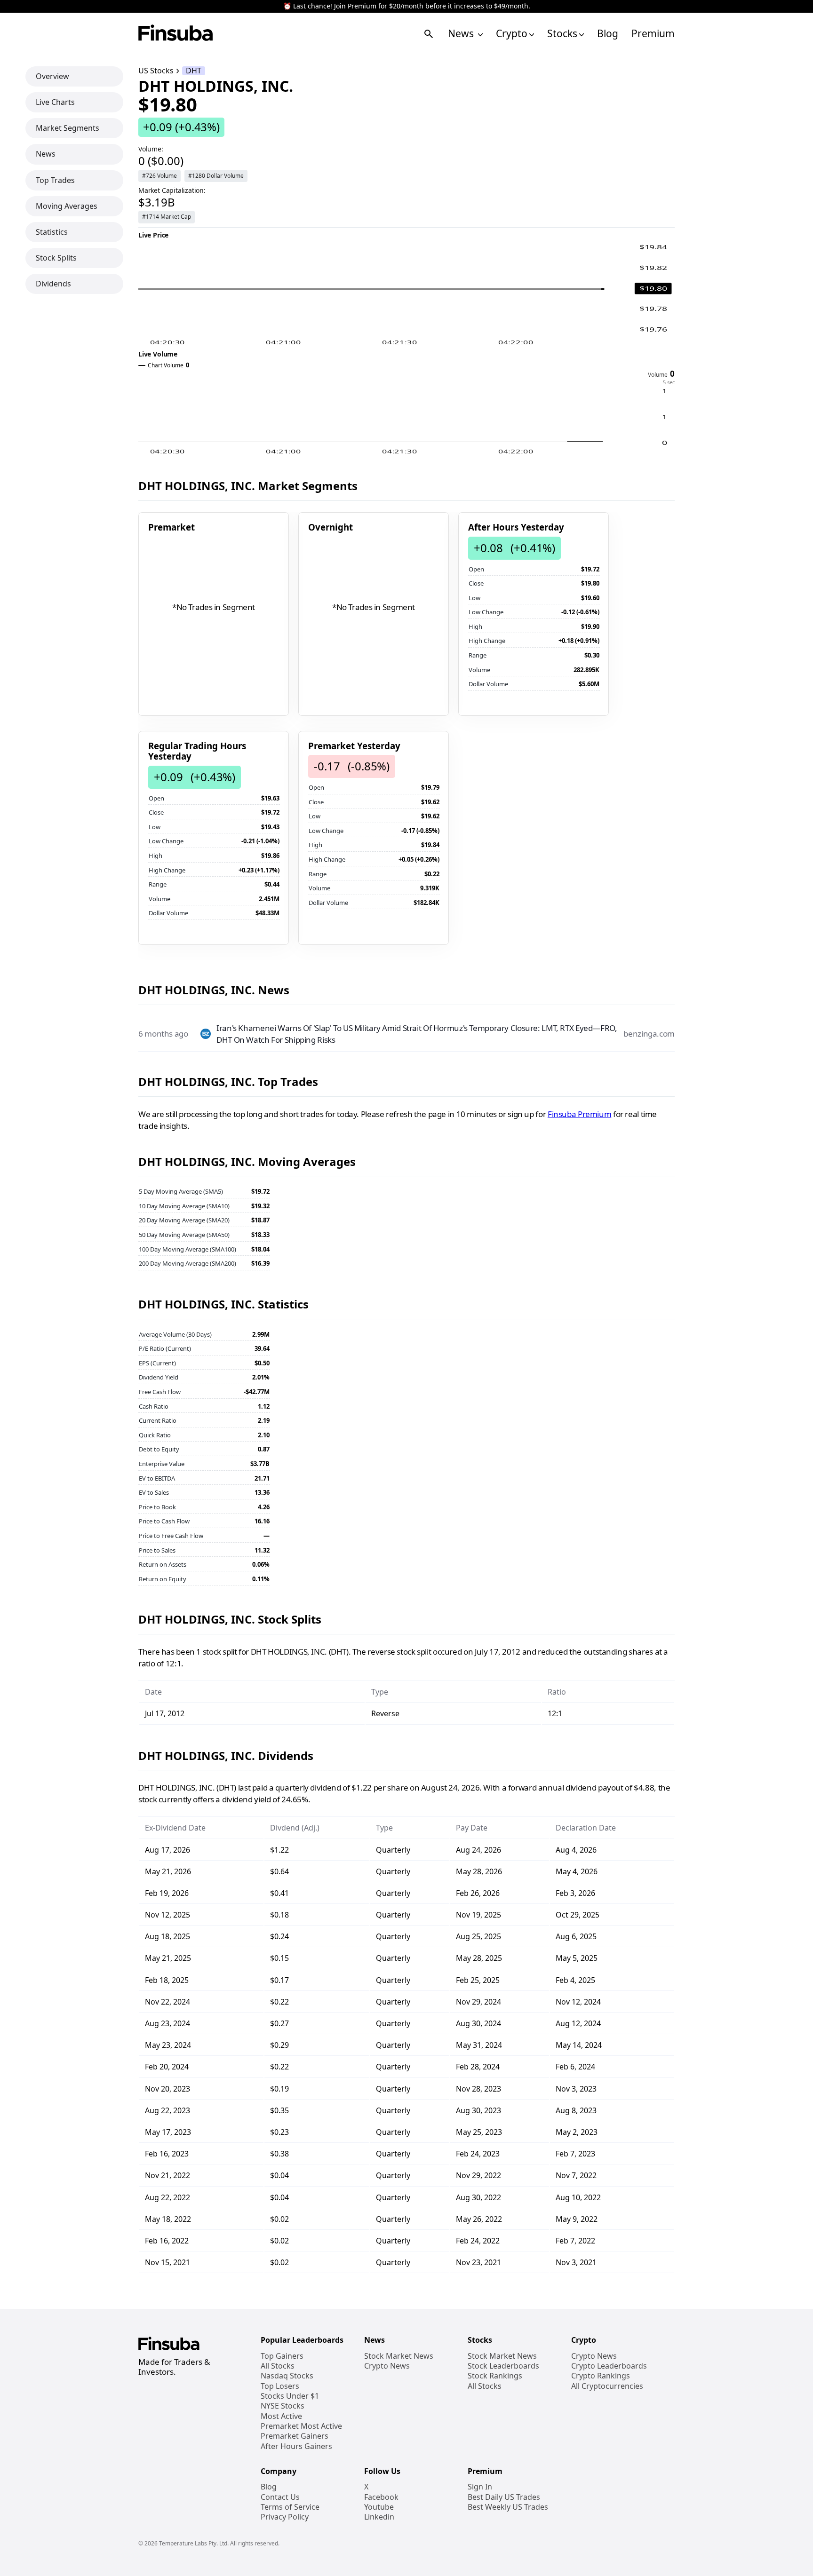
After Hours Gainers (296, 2446)
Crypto (512, 34)
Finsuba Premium (579, 1114)
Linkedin (379, 2517)
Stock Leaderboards (503, 2366)
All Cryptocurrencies (607, 2386)
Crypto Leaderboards (609, 2366)
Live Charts (55, 102)
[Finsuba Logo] (176, 34)
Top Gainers (282, 2356)
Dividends (53, 284)
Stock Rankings (495, 2376)
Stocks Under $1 (290, 2396)
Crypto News (387, 2366)
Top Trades (55, 180)
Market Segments (68, 128)
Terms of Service (290, 2507)
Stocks (562, 34)
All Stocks (278, 2366)
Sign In (480, 2487)
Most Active (281, 2416)
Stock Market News (399, 2356)
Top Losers (280, 2386)
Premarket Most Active (301, 2426)
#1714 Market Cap (167, 217)
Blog (608, 34)
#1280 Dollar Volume (216, 176)
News (462, 34)
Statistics (52, 232)
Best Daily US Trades (504, 2497)
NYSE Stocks (283, 2406)
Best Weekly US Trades (508, 2507)
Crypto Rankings (601, 2376)
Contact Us (280, 2497)
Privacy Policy (285, 2517)
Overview (52, 76)
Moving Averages (67, 206)
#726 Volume (159, 176)
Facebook (381, 2497)
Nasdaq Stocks (287, 2376)
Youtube (379, 2507)
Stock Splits (56, 258)
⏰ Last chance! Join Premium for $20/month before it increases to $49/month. (407, 6)
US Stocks (156, 71)
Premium (653, 34)
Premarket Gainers (295, 2436)
